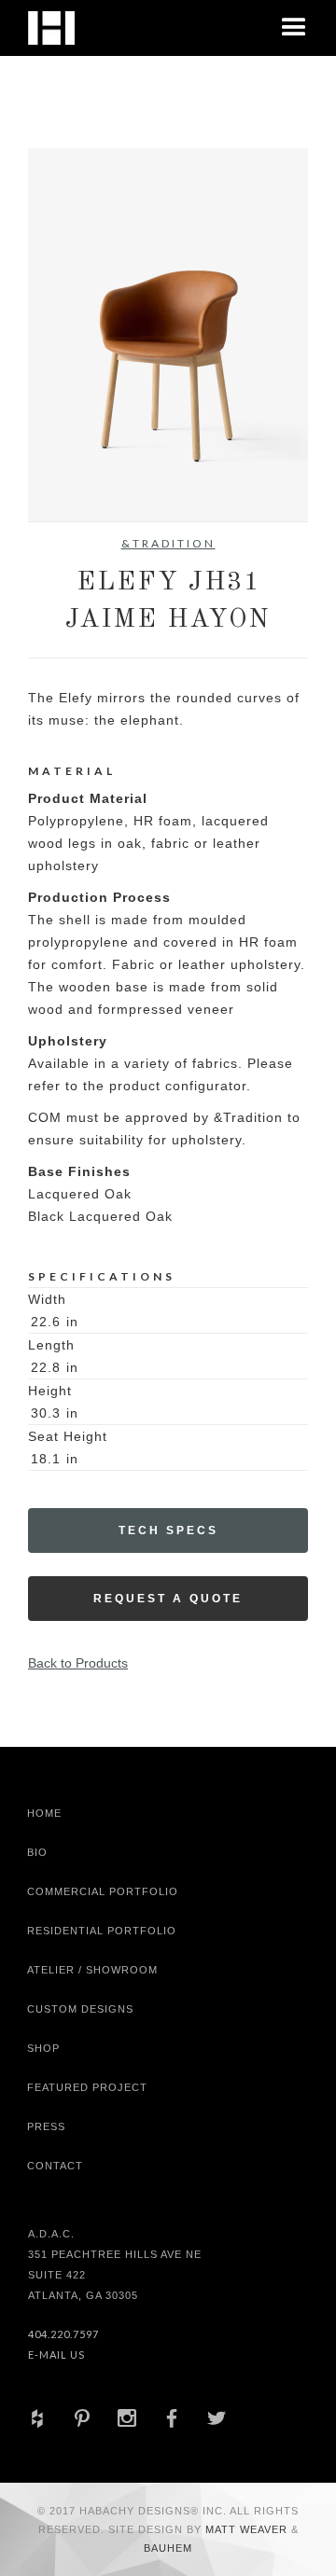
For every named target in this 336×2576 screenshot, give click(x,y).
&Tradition (168, 543)
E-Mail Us (56, 2354)
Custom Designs (80, 2009)
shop (43, 2048)
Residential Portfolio (102, 1931)
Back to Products (78, 1663)
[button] (294, 28)
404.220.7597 (63, 2334)
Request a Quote (168, 1599)
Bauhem (168, 2548)
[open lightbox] (168, 335)
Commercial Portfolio (103, 1891)
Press (46, 2126)
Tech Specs (168, 1530)
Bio (37, 1852)
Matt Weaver (248, 2529)
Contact (55, 2166)
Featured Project (87, 2087)
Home (44, 1813)
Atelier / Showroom (92, 1970)
